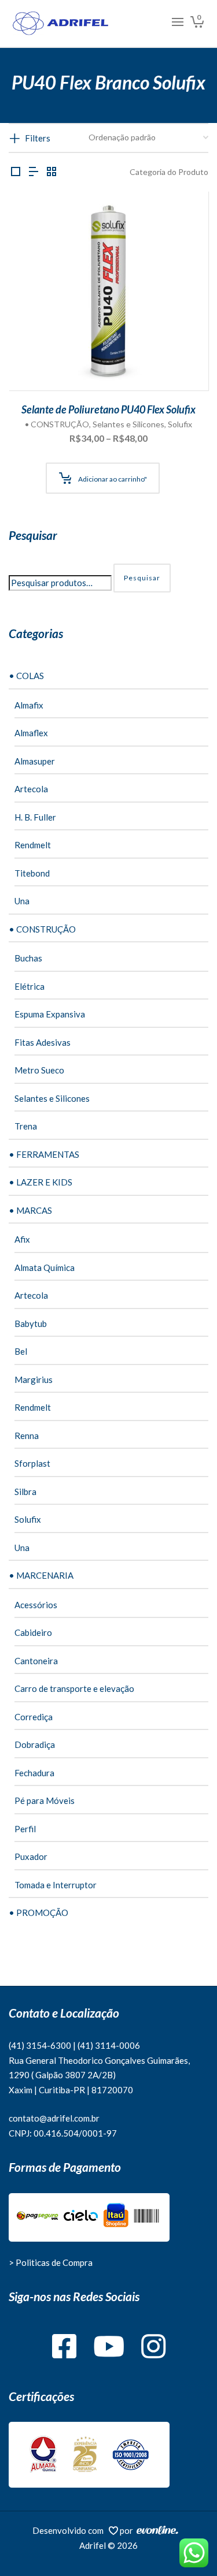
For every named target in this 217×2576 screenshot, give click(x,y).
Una (22, 901)
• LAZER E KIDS (41, 1182)
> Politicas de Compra (51, 2262)
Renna (27, 1436)
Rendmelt (33, 845)
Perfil (25, 1829)
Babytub (31, 1324)
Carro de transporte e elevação (74, 1688)
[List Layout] (34, 172)
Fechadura (34, 1773)
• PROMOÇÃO (38, 1913)
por (128, 2530)
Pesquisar (142, 578)
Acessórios (36, 1605)
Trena (26, 1126)
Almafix (29, 705)
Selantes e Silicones (128, 424)
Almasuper (35, 761)
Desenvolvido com (71, 2530)
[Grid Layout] (52, 172)
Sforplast (32, 1463)
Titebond (32, 873)
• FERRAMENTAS (44, 1154)
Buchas (28, 958)
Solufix (180, 424)
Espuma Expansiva (50, 1014)
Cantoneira (36, 1661)
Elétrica (30, 986)
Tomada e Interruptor (56, 1885)
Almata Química (45, 1268)
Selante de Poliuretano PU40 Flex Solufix (108, 409)
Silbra (25, 1492)
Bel (21, 1351)
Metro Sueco (39, 1070)
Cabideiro (33, 1632)
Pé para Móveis (45, 1800)
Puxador (31, 1856)
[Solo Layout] (16, 172)
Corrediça (34, 1717)
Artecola (31, 789)
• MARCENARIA (41, 1575)
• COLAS (26, 676)
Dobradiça (35, 1744)
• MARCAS (30, 1210)
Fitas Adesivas (43, 1042)
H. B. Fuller (35, 817)
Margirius (34, 1380)
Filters (38, 138)
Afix (22, 1239)
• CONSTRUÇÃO (57, 424)
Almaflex (31, 733)
